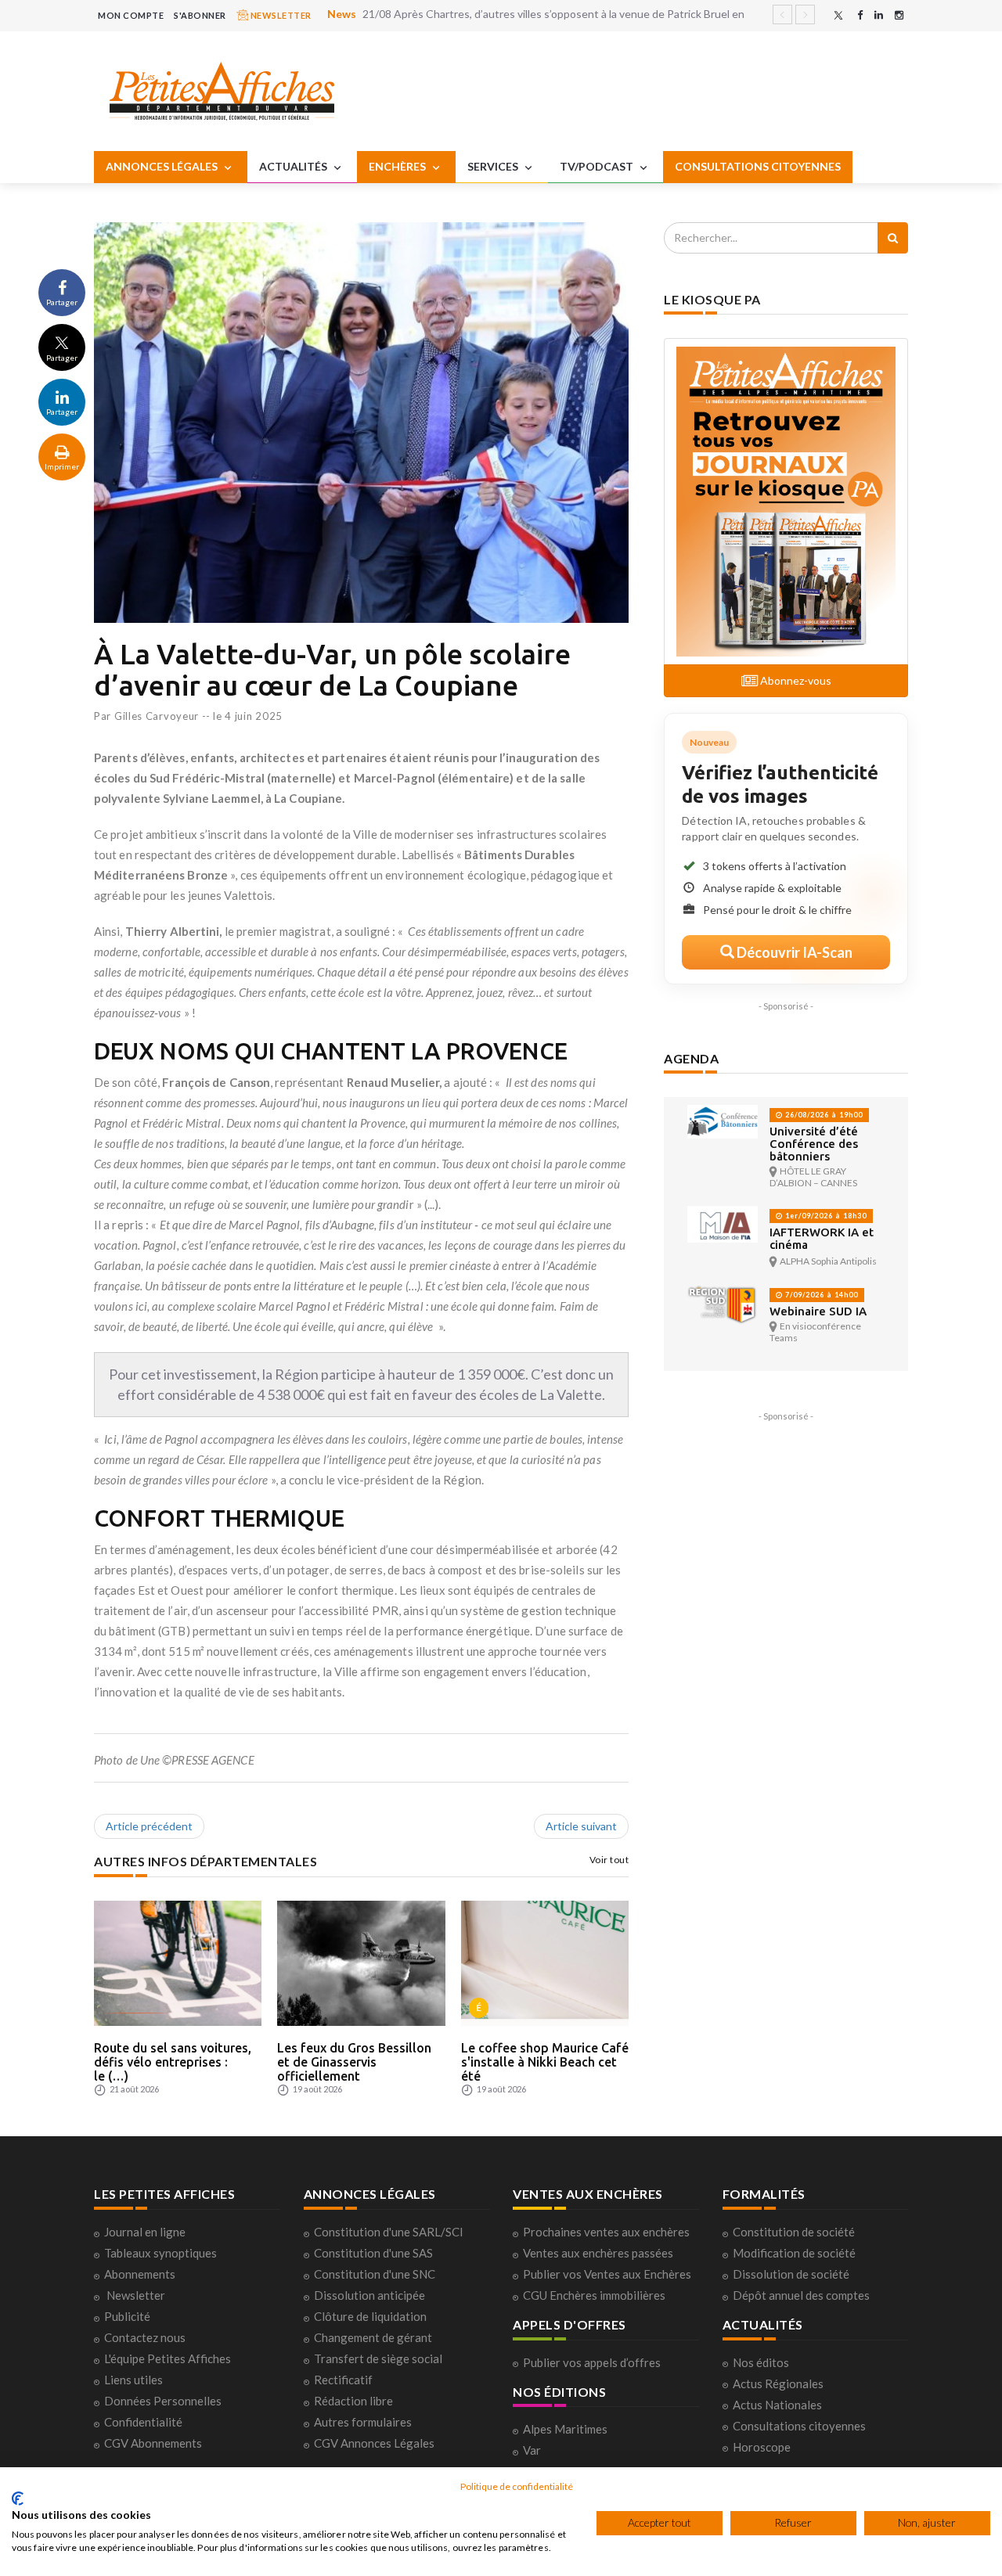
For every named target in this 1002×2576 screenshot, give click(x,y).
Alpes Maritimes (565, 2429)
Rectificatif (343, 2380)
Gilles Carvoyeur (157, 716)
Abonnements (140, 2274)
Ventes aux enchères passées (598, 2253)
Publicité (127, 2316)
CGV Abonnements (153, 2443)
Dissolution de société (791, 2274)
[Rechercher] (893, 238)
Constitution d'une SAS (373, 2253)
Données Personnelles (163, 2401)
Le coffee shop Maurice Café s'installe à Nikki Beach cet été (545, 2062)
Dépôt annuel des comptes (801, 2295)
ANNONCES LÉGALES (163, 166)
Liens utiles (133, 2380)
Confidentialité (143, 2422)
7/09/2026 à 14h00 (820, 1295)
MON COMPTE (131, 15)
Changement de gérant (373, 2337)
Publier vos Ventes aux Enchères (607, 2274)
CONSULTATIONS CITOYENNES (758, 166)
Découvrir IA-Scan (793, 952)
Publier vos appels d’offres (592, 2362)
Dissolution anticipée (369, 2295)
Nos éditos (761, 2362)
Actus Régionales (778, 2384)
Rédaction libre (353, 2401)
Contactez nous (145, 2337)
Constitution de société (794, 2232)
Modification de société (794, 2253)
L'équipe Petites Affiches (168, 2358)
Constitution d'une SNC (375, 2274)
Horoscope (762, 2447)
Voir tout (609, 1860)
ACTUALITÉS (294, 166)
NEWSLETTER (280, 15)
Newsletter (136, 2295)
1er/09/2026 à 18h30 (825, 1216)
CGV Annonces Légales (374, 2443)
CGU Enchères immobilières (594, 2295)
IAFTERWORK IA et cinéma (822, 1238)
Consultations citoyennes (799, 2426)
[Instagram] (899, 15)
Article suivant (581, 1826)
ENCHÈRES (398, 166)
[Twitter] (838, 15)
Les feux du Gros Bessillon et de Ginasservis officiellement (354, 2062)
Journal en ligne (145, 2232)
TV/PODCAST (598, 166)
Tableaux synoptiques (160, 2253)
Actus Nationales (777, 2405)
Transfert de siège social (378, 2358)
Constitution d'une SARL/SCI (389, 2232)
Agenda (691, 1058)
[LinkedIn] (879, 15)
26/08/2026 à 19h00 (823, 1115)
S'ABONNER (200, 15)
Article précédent (149, 1826)
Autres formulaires (363, 2422)
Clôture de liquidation (370, 2316)
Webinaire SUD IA (818, 1311)
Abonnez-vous (795, 680)
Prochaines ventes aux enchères (606, 2232)
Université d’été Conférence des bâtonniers (814, 1144)
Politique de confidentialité (517, 2486)
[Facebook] (860, 15)
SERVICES (494, 166)
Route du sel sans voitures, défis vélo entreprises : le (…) (173, 2062)
